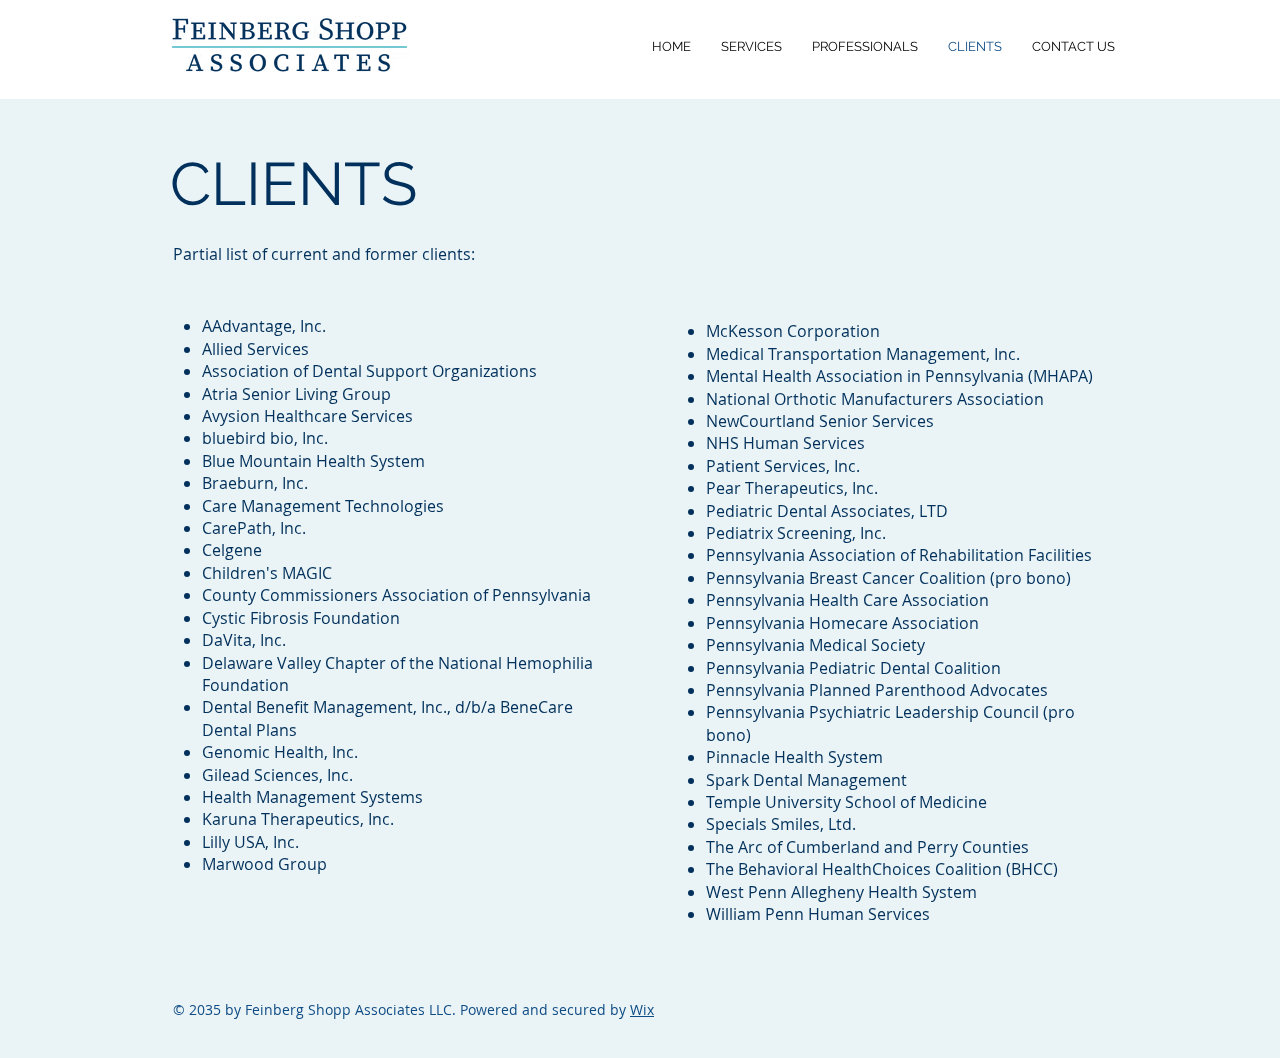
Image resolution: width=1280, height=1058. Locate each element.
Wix (642, 1009)
